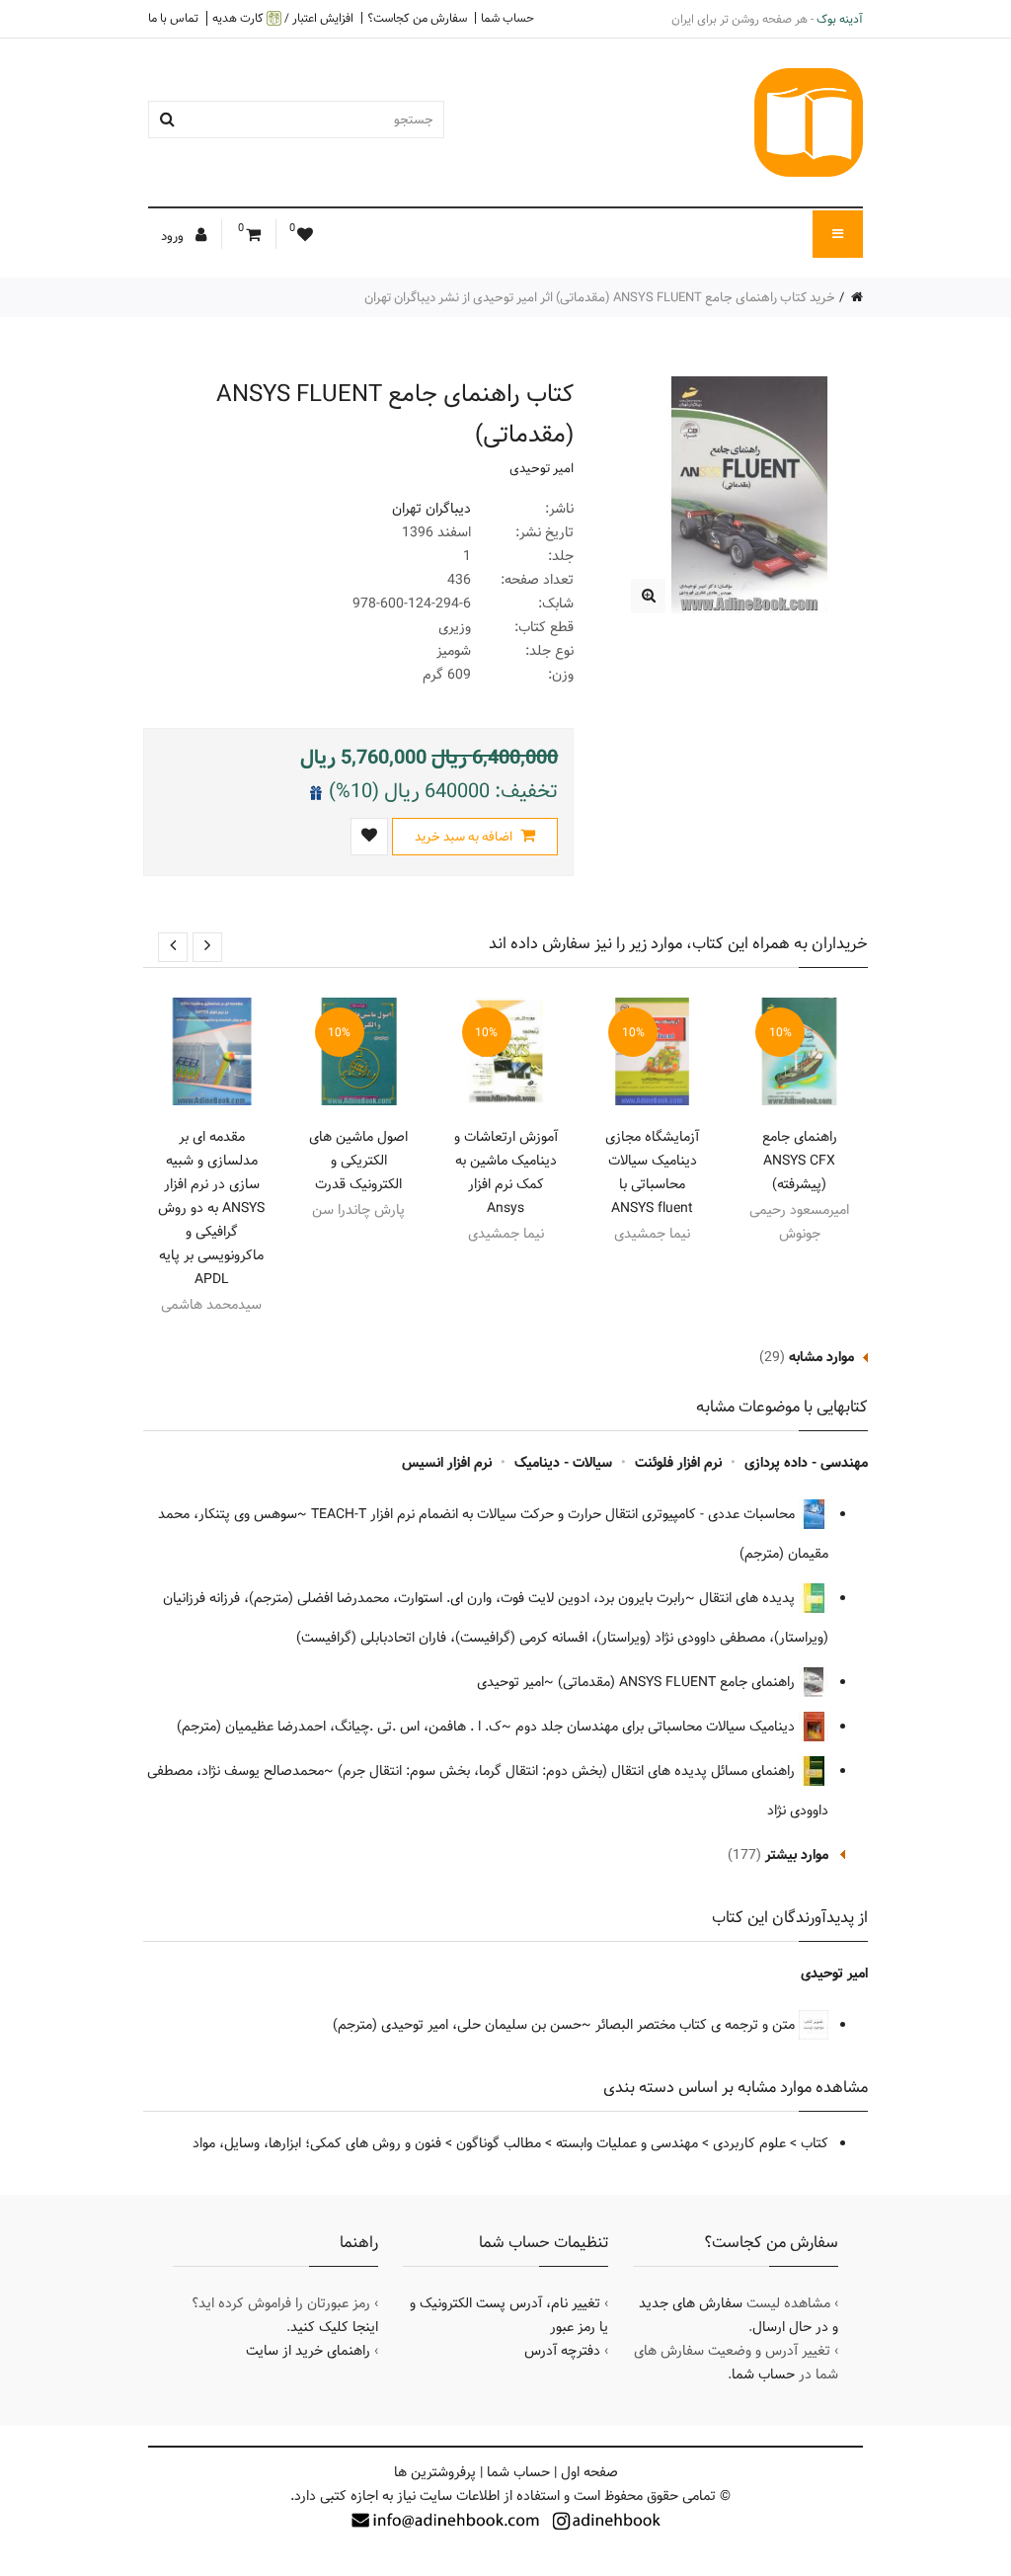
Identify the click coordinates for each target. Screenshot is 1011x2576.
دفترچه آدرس (562, 2351)
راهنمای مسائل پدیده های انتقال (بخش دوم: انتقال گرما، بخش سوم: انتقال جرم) (568, 1771)
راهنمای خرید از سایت (308, 2351)
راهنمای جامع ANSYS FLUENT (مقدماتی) (678, 1682)
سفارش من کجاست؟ (417, 18)
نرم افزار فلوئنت (678, 1463)
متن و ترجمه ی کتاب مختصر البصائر (697, 2025)
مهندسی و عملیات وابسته (627, 2143)
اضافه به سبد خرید (465, 837)
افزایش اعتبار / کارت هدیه (283, 18)
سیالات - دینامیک (563, 1463)
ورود (174, 236)
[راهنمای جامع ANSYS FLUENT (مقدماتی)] (648, 596)
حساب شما (507, 18)
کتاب (815, 2143)
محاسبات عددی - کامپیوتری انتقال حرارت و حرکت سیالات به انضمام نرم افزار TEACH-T (555, 1514)
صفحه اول (589, 2472)
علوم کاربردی (749, 2143)
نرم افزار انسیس (447, 1463)
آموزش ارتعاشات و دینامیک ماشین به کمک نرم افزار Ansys (506, 1172)
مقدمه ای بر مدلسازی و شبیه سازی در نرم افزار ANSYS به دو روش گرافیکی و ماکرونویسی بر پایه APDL (211, 1208)
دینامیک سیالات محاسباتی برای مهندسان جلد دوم (657, 1727)
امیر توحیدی (542, 468)
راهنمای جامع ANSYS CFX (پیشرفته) (800, 1161)
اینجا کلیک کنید (334, 2327)
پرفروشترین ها (435, 2472)
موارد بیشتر (797, 1855)
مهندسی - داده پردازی (806, 1463)
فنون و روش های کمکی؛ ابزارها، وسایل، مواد (317, 2143)
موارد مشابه (821, 1357)
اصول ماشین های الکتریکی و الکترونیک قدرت (358, 1161)
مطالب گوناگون (499, 2143)
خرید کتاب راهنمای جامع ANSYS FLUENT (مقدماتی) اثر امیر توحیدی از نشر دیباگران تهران (600, 297)
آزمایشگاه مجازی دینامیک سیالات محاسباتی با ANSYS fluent (652, 1172)
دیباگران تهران (431, 509)
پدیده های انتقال (749, 1598)
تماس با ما (173, 18)
